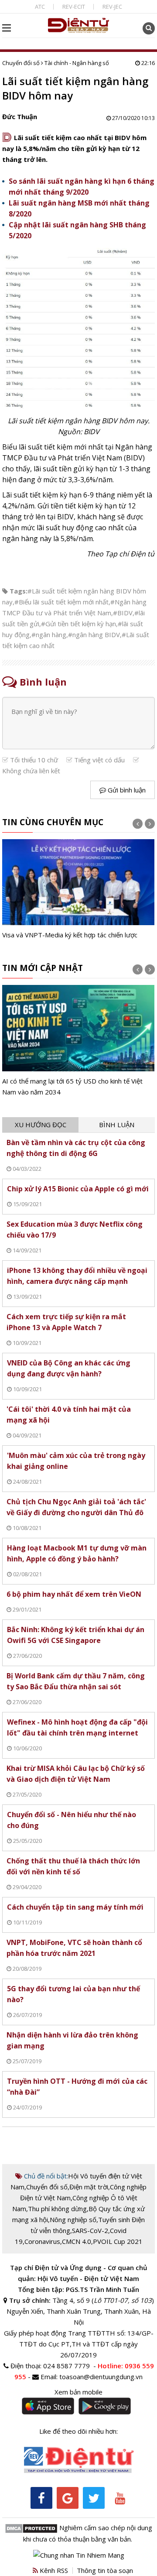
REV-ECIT (74, 7)
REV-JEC (112, 7)
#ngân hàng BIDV (94, 635)
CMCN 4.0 (77, 2241)
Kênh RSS (53, 2570)
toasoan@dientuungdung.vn (101, 2377)
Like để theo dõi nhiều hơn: (78, 2431)
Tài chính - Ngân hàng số (77, 63)
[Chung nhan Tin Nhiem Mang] (79, 2554)
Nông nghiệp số (73, 2219)
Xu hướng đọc (41, 1125)
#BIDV (123, 613)
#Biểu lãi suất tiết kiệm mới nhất (61, 602)
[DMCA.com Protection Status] (31, 2528)
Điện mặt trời (89, 2187)
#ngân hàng (49, 635)
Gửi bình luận (126, 790)
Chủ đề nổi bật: (45, 2176)
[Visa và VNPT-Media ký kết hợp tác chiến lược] (78, 890)
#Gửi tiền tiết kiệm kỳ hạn (78, 624)
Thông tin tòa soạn (105, 2570)
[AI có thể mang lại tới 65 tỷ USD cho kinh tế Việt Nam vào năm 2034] (78, 1041)
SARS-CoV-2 (90, 2230)
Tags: (19, 591)
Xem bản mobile (78, 2392)
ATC (40, 7)
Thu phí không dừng (57, 2209)
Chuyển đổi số (21, 63)
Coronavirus (42, 2241)
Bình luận (117, 1125)
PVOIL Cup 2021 (118, 2241)
